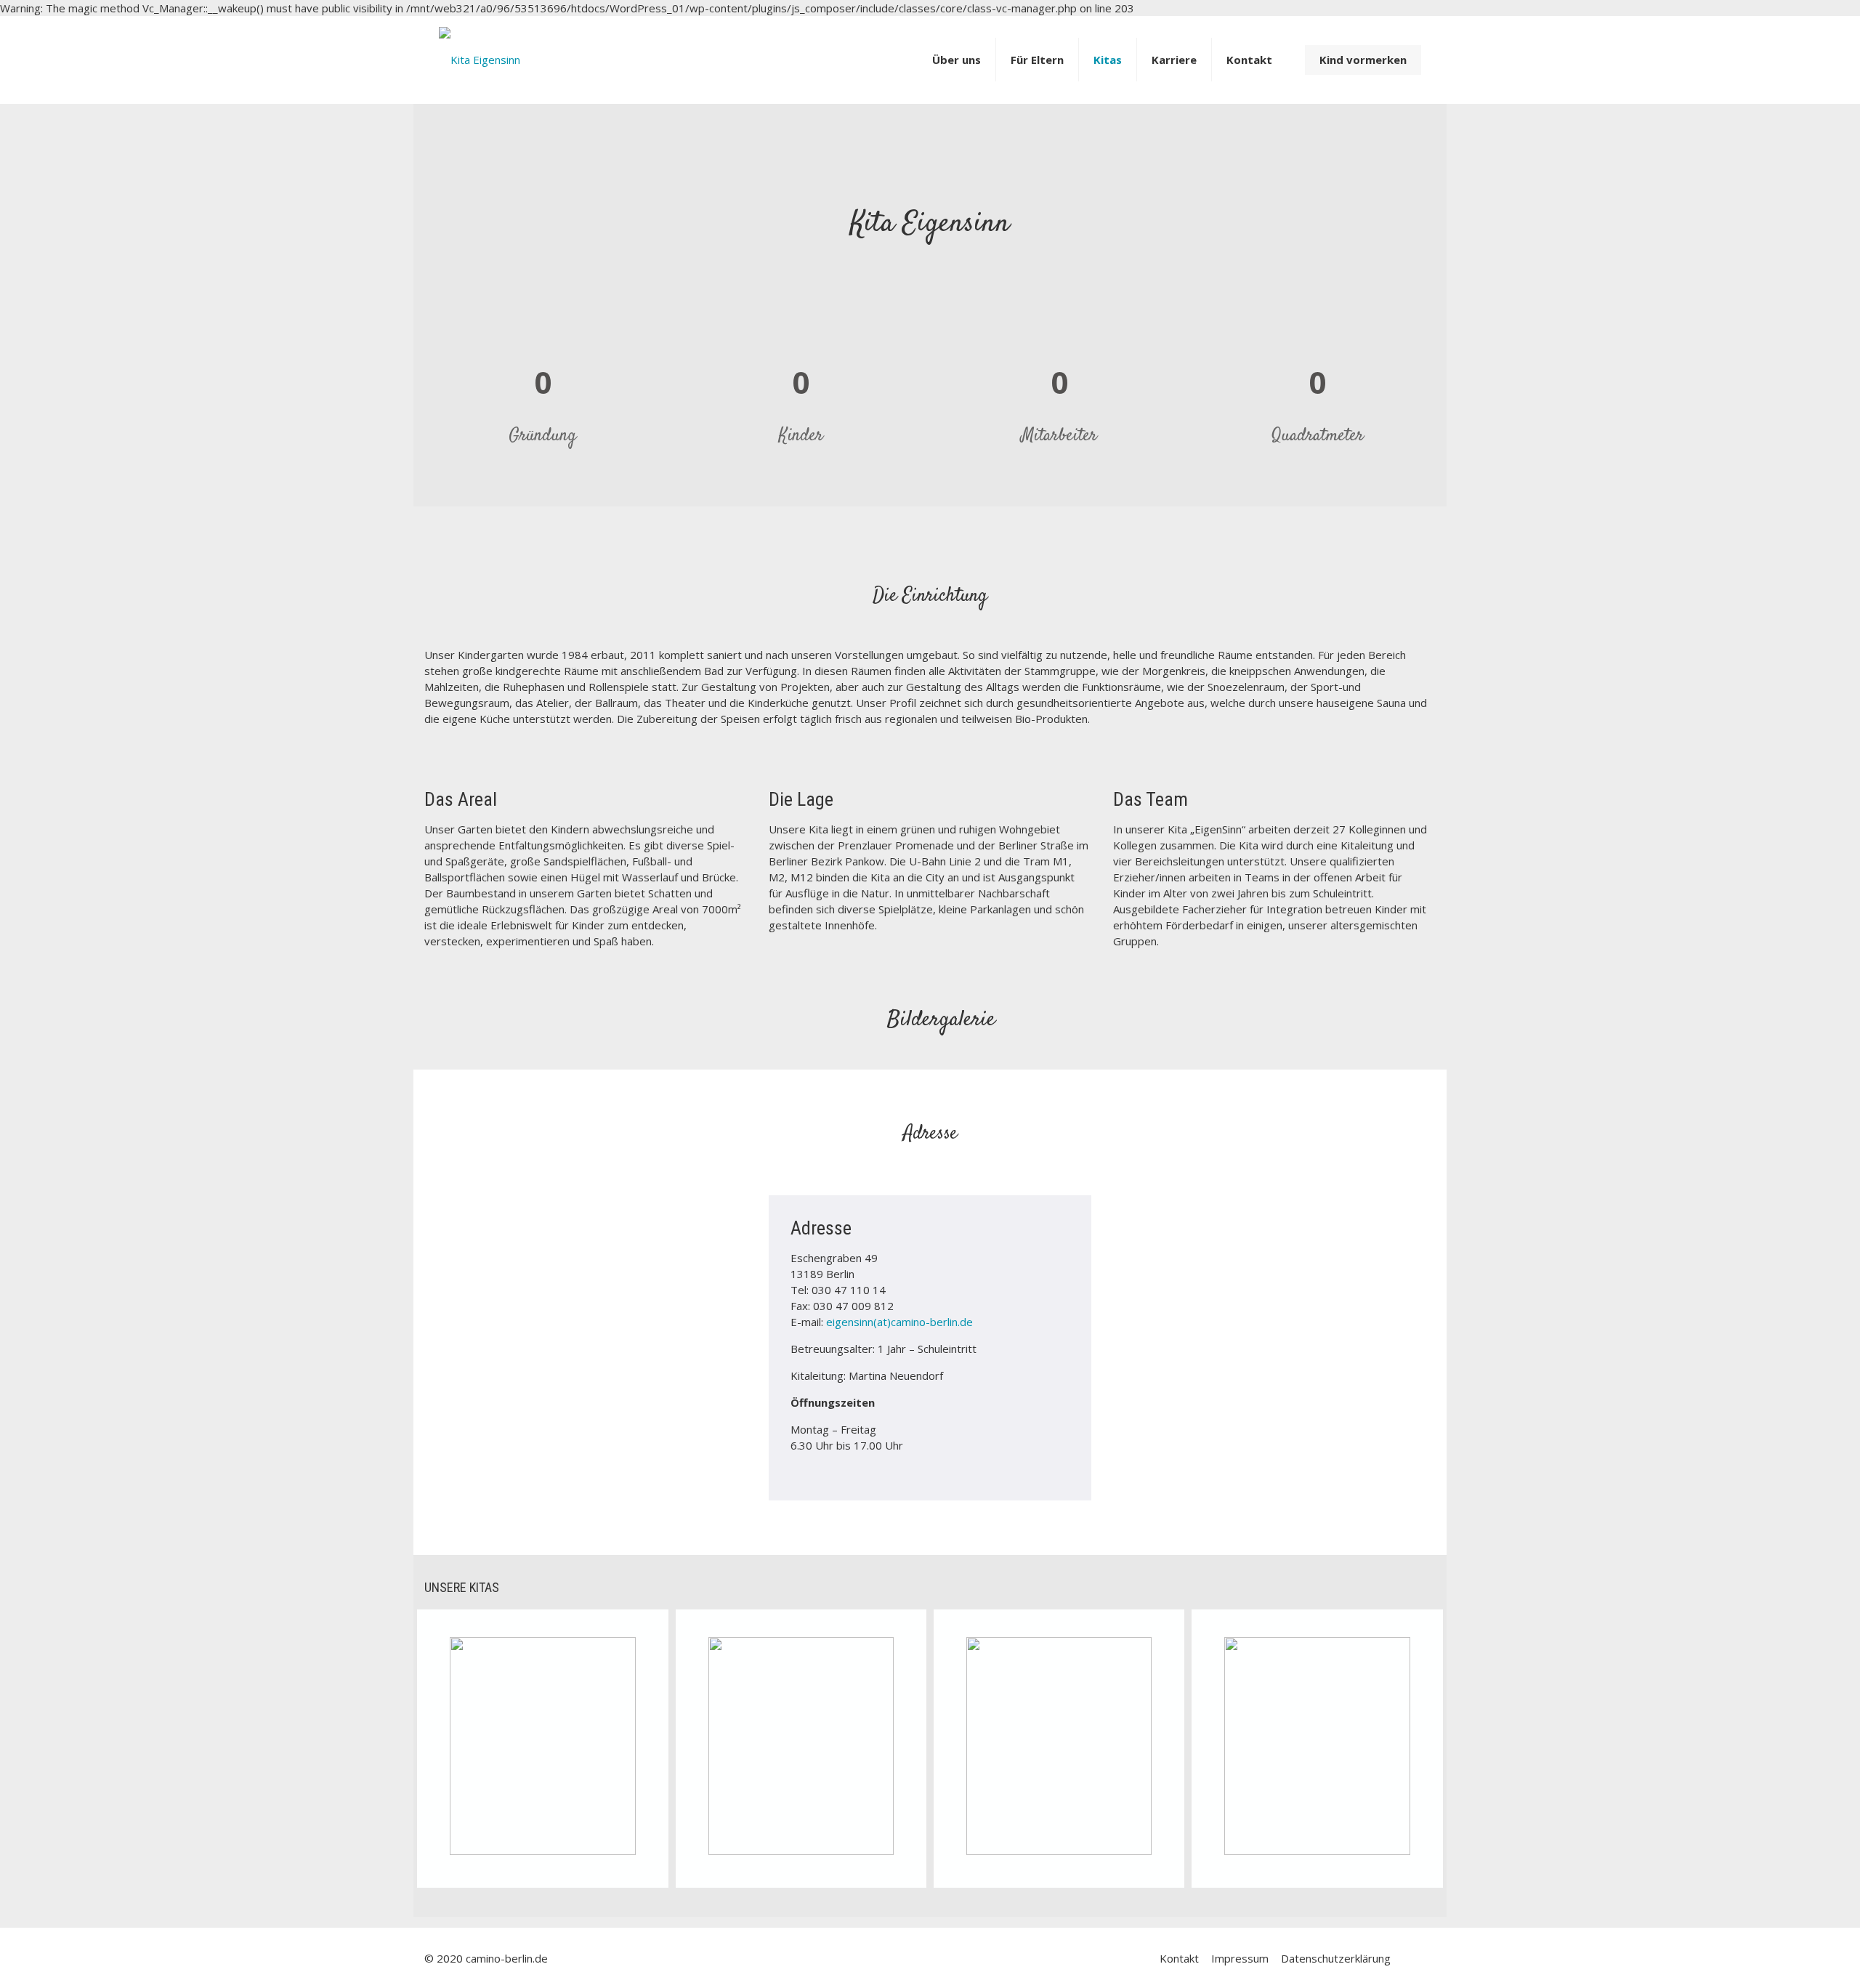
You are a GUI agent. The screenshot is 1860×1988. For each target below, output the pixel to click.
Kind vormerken (1363, 60)
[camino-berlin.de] (480, 49)
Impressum (1240, 1958)
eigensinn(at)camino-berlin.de (899, 1322)
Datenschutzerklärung (1336, 1958)
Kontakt (1179, 1958)
